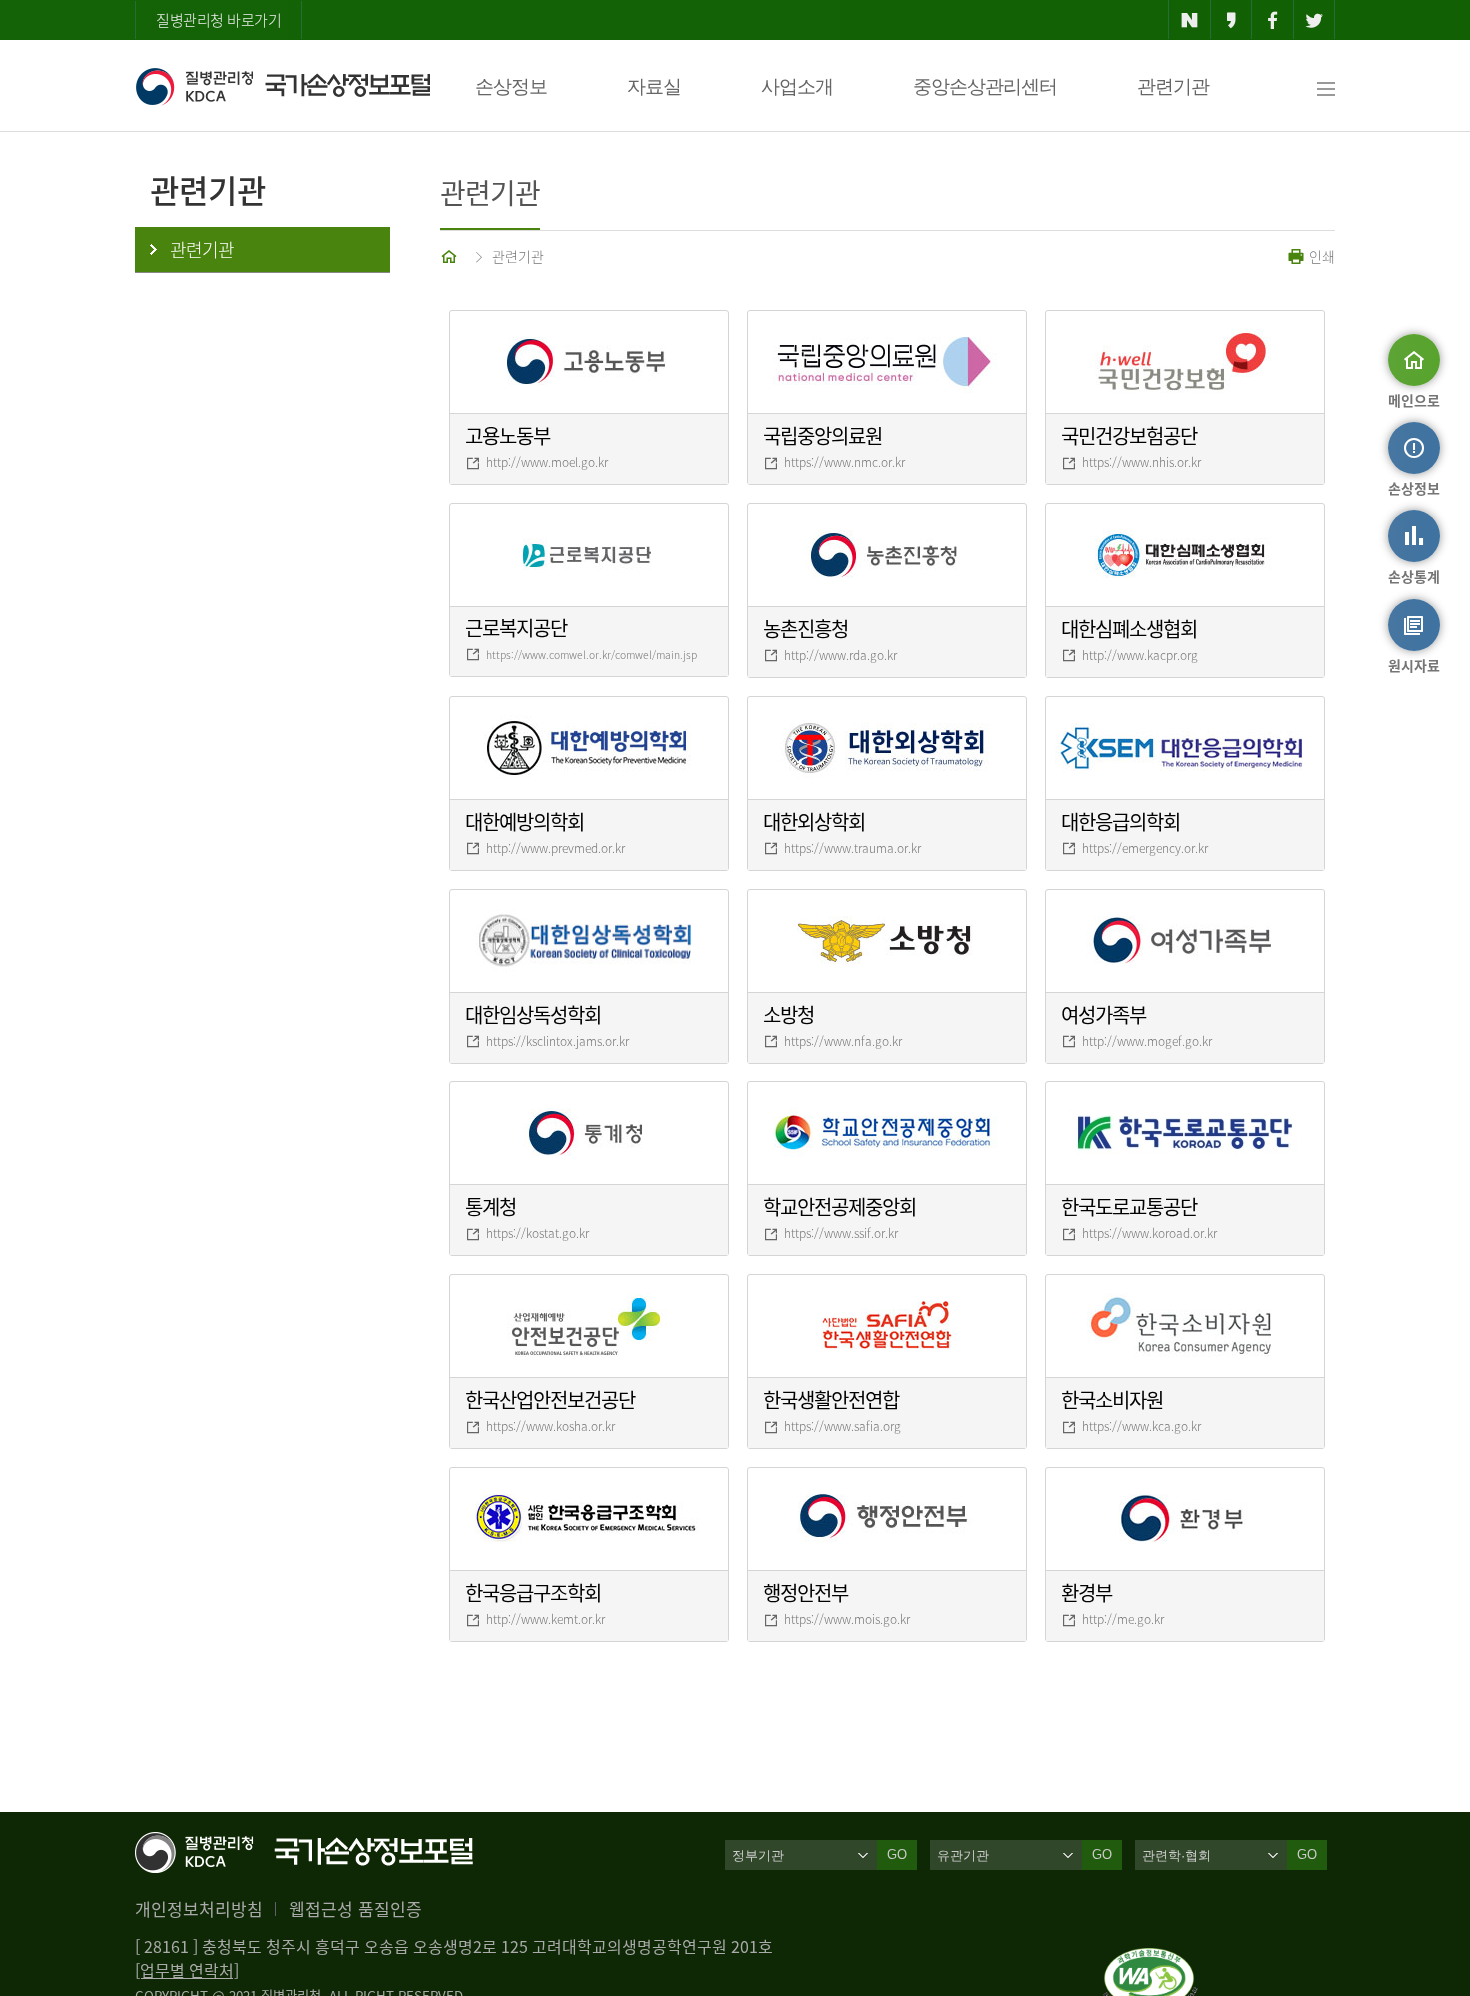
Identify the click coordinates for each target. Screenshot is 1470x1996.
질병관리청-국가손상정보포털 (282, 86)
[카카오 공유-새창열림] (1231, 20)
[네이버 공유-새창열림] (1189, 20)
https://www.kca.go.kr (1141, 1426)
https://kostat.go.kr (537, 1233)
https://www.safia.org (842, 1426)
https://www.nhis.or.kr (1141, 462)
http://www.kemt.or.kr (545, 1619)
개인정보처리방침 (199, 1908)
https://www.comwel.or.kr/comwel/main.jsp (591, 654)
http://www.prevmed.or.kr (555, 848)
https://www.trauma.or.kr (852, 848)
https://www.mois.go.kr (847, 1619)
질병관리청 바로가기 (218, 20)
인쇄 (1320, 256)
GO (897, 1854)
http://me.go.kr (1123, 1619)
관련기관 (1173, 86)
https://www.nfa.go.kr (843, 1041)
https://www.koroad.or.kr (1149, 1233)
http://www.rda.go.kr (840, 655)
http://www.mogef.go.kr (1147, 1041)
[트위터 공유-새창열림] (1314, 20)
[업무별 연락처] (187, 1970)
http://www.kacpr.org (1140, 655)
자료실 (654, 86)
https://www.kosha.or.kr (550, 1426)
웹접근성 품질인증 (355, 1908)
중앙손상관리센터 (985, 86)
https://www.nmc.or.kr (844, 462)
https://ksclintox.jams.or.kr (557, 1041)
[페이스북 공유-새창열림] (1272, 20)
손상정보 (511, 86)
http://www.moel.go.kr (547, 462)
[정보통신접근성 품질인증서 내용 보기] (1150, 1960)
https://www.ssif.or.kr (841, 1233)
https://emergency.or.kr (1145, 848)
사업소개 (797, 86)
